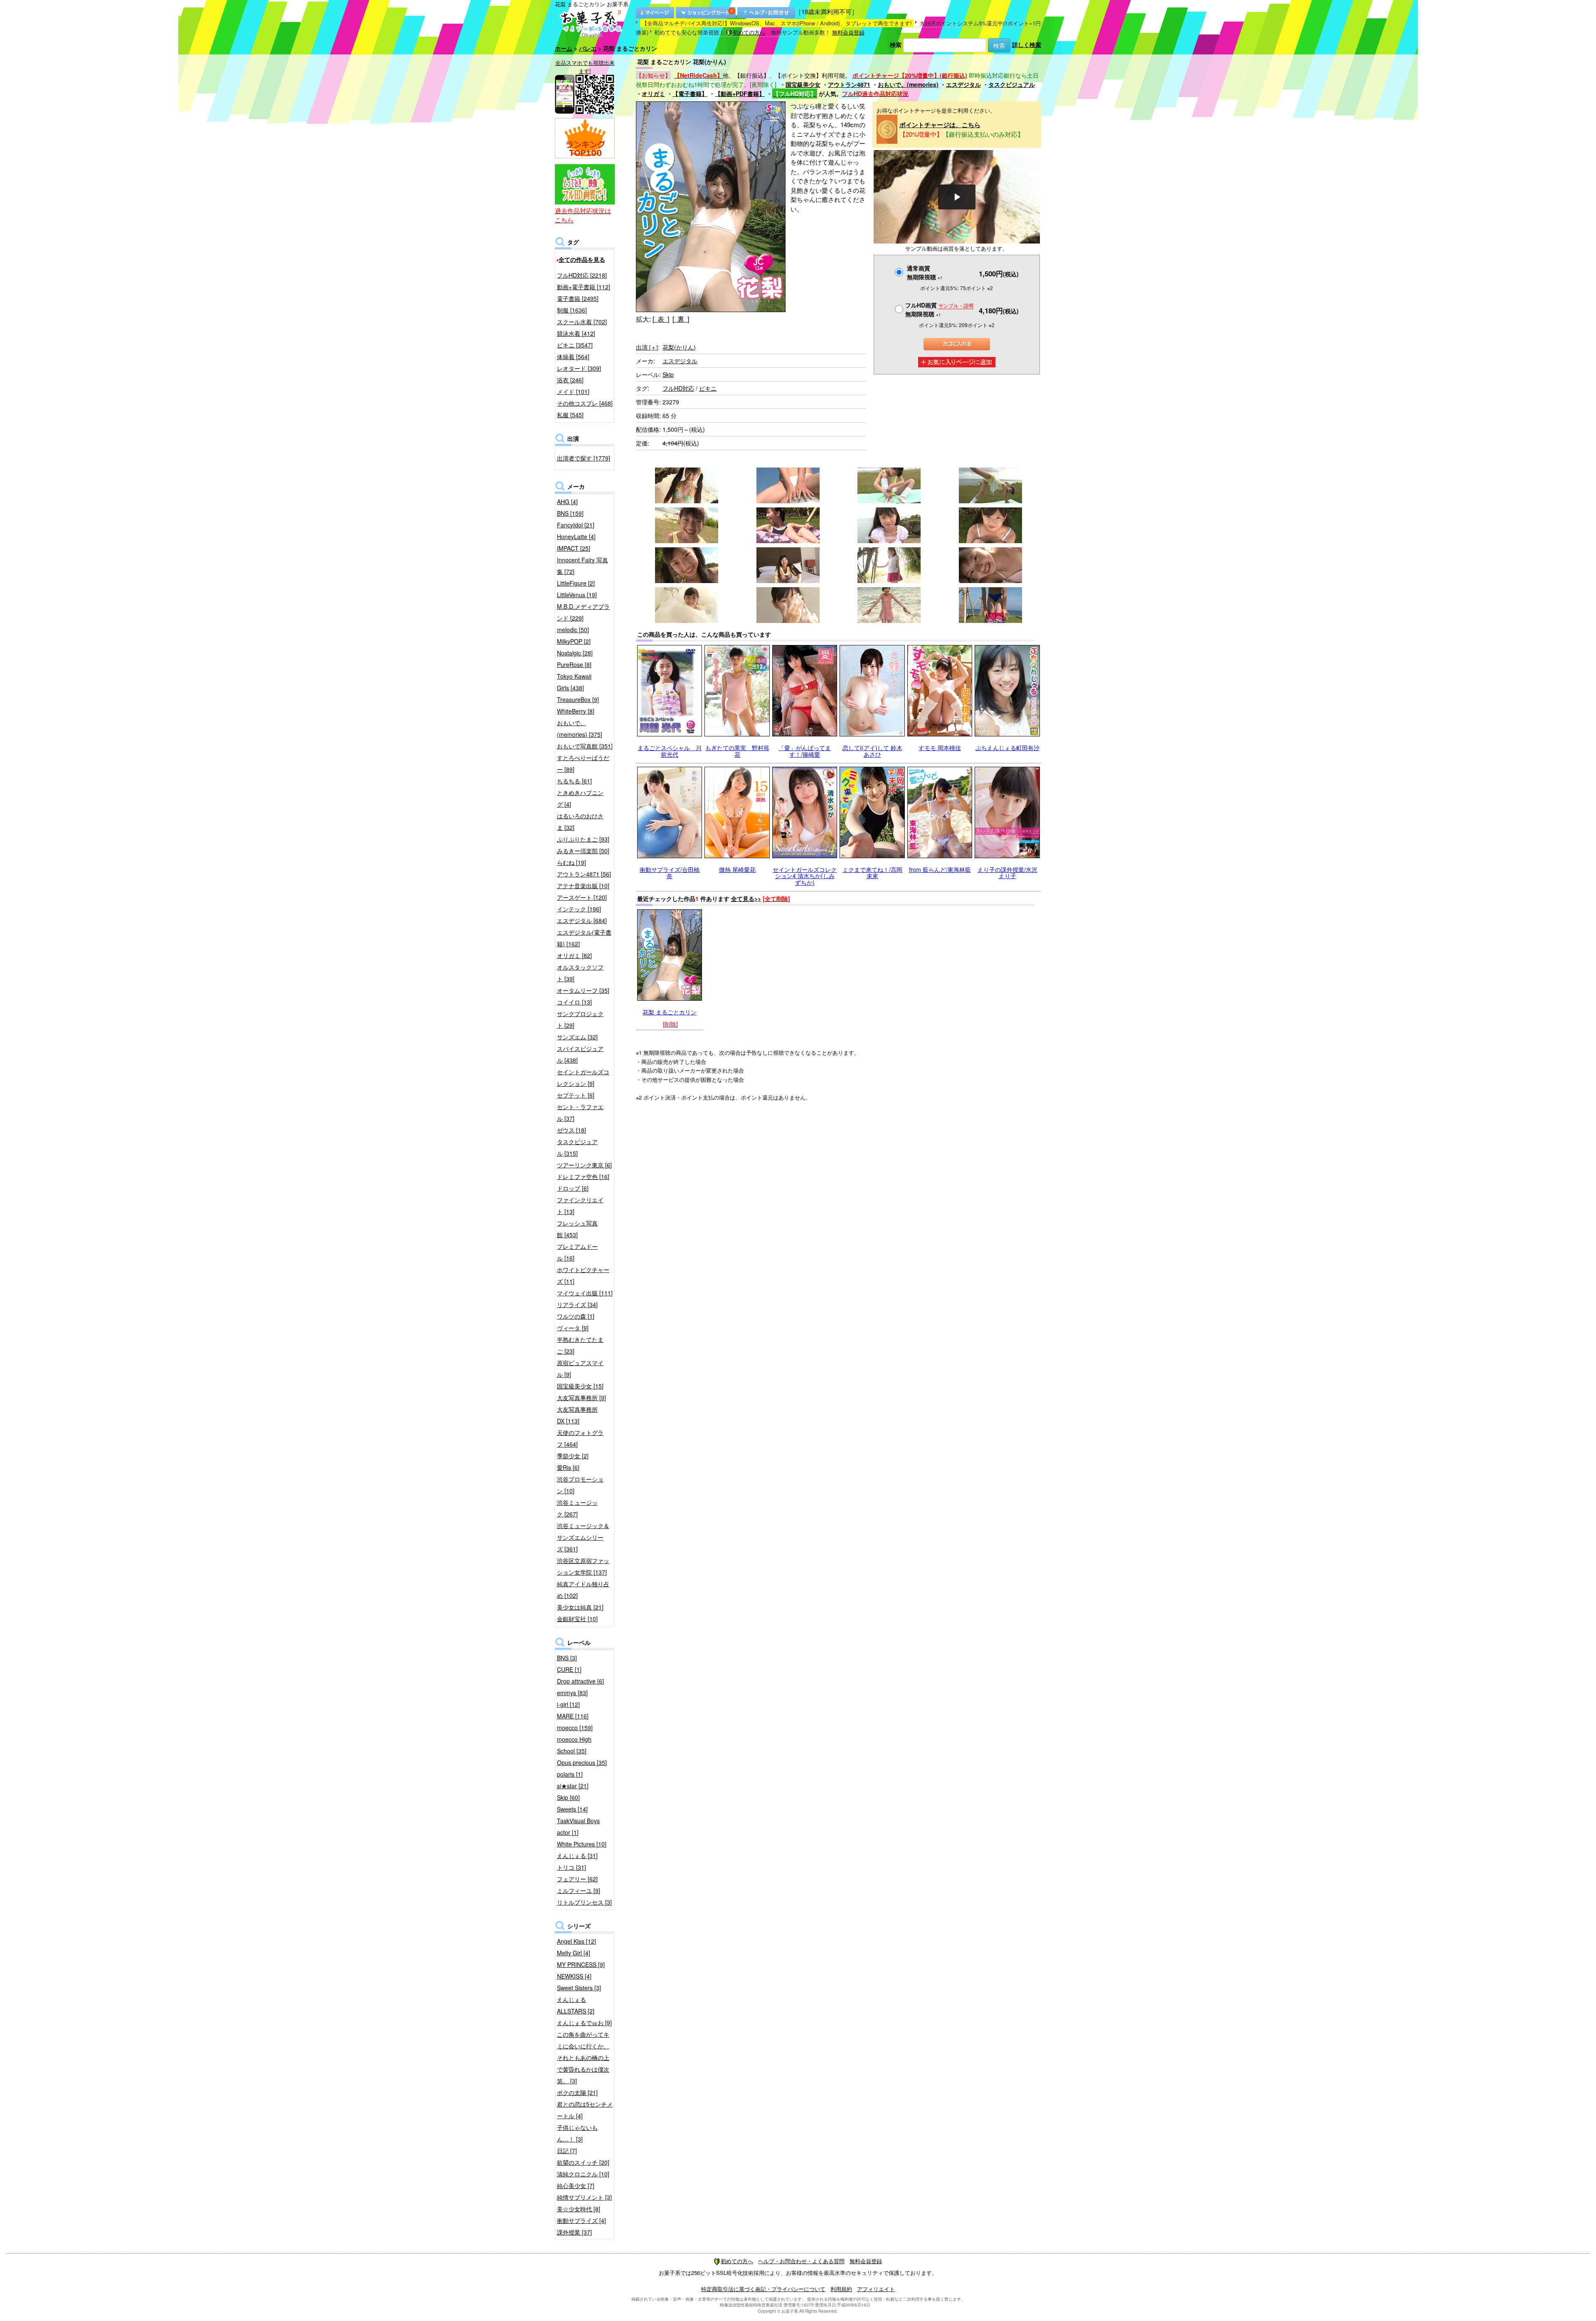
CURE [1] (569, 1669)
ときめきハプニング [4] (580, 798)
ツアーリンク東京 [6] (584, 1165)
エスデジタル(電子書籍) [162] (584, 938)
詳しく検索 (1027, 44)
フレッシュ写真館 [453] (577, 1229)
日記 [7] (567, 2151)
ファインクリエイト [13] (580, 1206)
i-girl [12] (568, 1704)
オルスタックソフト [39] (580, 973)
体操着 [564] (573, 357)
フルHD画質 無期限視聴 (939, 309)
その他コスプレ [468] (585, 403)
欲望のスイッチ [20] (583, 2162)
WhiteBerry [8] (576, 711)
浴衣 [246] (570, 380)
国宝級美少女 (803, 84)
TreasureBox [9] (578, 699)
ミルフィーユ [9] (579, 1890)
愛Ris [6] (568, 1467)
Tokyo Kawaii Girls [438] (574, 682)
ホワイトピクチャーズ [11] (583, 1275)
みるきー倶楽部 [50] (583, 851)
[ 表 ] (661, 319)
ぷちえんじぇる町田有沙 (1007, 748)
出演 (647, 347)
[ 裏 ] (681, 319)
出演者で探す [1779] (584, 458)
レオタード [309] (579, 368)
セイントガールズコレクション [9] (583, 1078)
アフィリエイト (876, 2289)
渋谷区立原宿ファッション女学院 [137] (583, 1566)
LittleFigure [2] (576, 583)
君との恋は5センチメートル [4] (585, 2110)
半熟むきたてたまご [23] (580, 1345)
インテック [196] (579, 909)
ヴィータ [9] (573, 1328)
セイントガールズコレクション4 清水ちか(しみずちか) (805, 876)
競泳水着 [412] (576, 333)
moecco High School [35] (574, 1745)
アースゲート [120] (582, 897)
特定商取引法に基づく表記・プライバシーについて (763, 2289)
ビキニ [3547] (575, 345)
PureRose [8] (574, 665)
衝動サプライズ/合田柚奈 (670, 873)
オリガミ (653, 94)
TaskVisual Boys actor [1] (578, 1826)
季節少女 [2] (573, 1456)
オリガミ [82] (574, 955)
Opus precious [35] (582, 1762)
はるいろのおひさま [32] (580, 822)
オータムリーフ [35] (583, 990)
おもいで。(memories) (908, 84)
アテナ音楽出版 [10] (583, 886)
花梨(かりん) (679, 347)
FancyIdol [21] (576, 525)
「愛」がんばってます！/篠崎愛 (805, 751)
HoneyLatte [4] (576, 537)
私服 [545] (570, 415)
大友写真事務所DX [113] (577, 1415)
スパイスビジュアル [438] (580, 1054)
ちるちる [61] (574, 781)
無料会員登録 (848, 32)
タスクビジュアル (1012, 84)
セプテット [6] (576, 1095)
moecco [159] (575, 1728)
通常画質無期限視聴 (925, 272)
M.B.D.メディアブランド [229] (583, 612)
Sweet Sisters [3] (579, 1988)
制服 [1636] (572, 310)
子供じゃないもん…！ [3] (577, 2133)
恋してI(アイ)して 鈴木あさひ (872, 751)
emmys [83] (572, 1693)
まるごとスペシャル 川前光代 (670, 751)
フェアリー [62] (577, 1879)
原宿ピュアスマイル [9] (580, 1368)
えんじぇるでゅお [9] (584, 2023)
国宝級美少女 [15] (580, 1386)
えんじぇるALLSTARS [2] (576, 2005)
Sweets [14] (572, 1809)
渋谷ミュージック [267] (577, 1508)
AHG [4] (567, 502)
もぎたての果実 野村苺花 (737, 751)
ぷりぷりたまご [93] (583, 839)
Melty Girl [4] (574, 1953)
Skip (668, 374)
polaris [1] (570, 1774)
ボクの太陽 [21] (577, 2092)
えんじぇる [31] (577, 1856)
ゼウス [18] (571, 1130)
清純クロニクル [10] (583, 2174)
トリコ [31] (571, 1867)
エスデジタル (963, 84)
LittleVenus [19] (577, 595)
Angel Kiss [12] (576, 1941)
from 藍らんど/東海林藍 (940, 869)
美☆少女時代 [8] (579, 2209)
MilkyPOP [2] (574, 641)
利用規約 (841, 2289)
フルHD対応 (678, 388)
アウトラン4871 (849, 84)
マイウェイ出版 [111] (585, 1293)
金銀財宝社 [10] (577, 1619)
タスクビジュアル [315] (577, 1147)
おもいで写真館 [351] (585, 746)
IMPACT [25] (574, 548)
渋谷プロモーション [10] (580, 1485)
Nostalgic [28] (575, 653)
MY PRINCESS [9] (581, 1964)
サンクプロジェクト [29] (580, 1019)
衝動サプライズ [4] (581, 2220)
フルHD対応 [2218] (582, 275)
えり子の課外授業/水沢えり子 (1007, 873)
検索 (896, 44)
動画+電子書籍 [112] (584, 287)
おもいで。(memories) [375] (580, 729)
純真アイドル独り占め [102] (583, 1590)
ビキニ (708, 388)
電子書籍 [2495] (578, 298)
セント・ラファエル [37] (580, 1113)
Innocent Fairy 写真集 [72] (582, 566)
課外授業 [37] (574, 2232)
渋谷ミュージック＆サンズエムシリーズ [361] (583, 1537)
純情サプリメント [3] (584, 2197)
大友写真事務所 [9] (581, 1398)
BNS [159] (570, 513)
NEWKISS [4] (574, 1976)
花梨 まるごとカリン (670, 1012)
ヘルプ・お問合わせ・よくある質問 (801, 2261)
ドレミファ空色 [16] (583, 1176)
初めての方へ (749, 32)
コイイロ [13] (574, 1002)
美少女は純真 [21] (580, 1607)
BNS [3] (567, 1658)
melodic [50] (573, 630)
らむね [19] (571, 862)
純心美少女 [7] (576, 2186)
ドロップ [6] (573, 1188)
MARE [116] (573, 1716)
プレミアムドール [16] (577, 1252)
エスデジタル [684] (582, 921)
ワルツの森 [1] (576, 1316)
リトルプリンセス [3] (584, 1902)
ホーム (564, 48)
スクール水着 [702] (582, 322)
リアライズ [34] (577, 1304)
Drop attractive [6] (580, 1681)
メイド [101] (573, 391)
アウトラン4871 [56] (584, 874)
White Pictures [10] (582, 1844)
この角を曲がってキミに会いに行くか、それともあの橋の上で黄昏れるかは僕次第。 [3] (583, 2058)
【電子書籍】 (690, 94)
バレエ (588, 48)
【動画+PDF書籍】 (740, 94)
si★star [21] (573, 1786)
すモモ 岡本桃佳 (940, 748)
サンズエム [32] (577, 1037)
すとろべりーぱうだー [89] (583, 763)
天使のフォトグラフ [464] (580, 1438)
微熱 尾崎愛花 (737, 869)
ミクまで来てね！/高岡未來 (872, 873)
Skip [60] (568, 1797)
